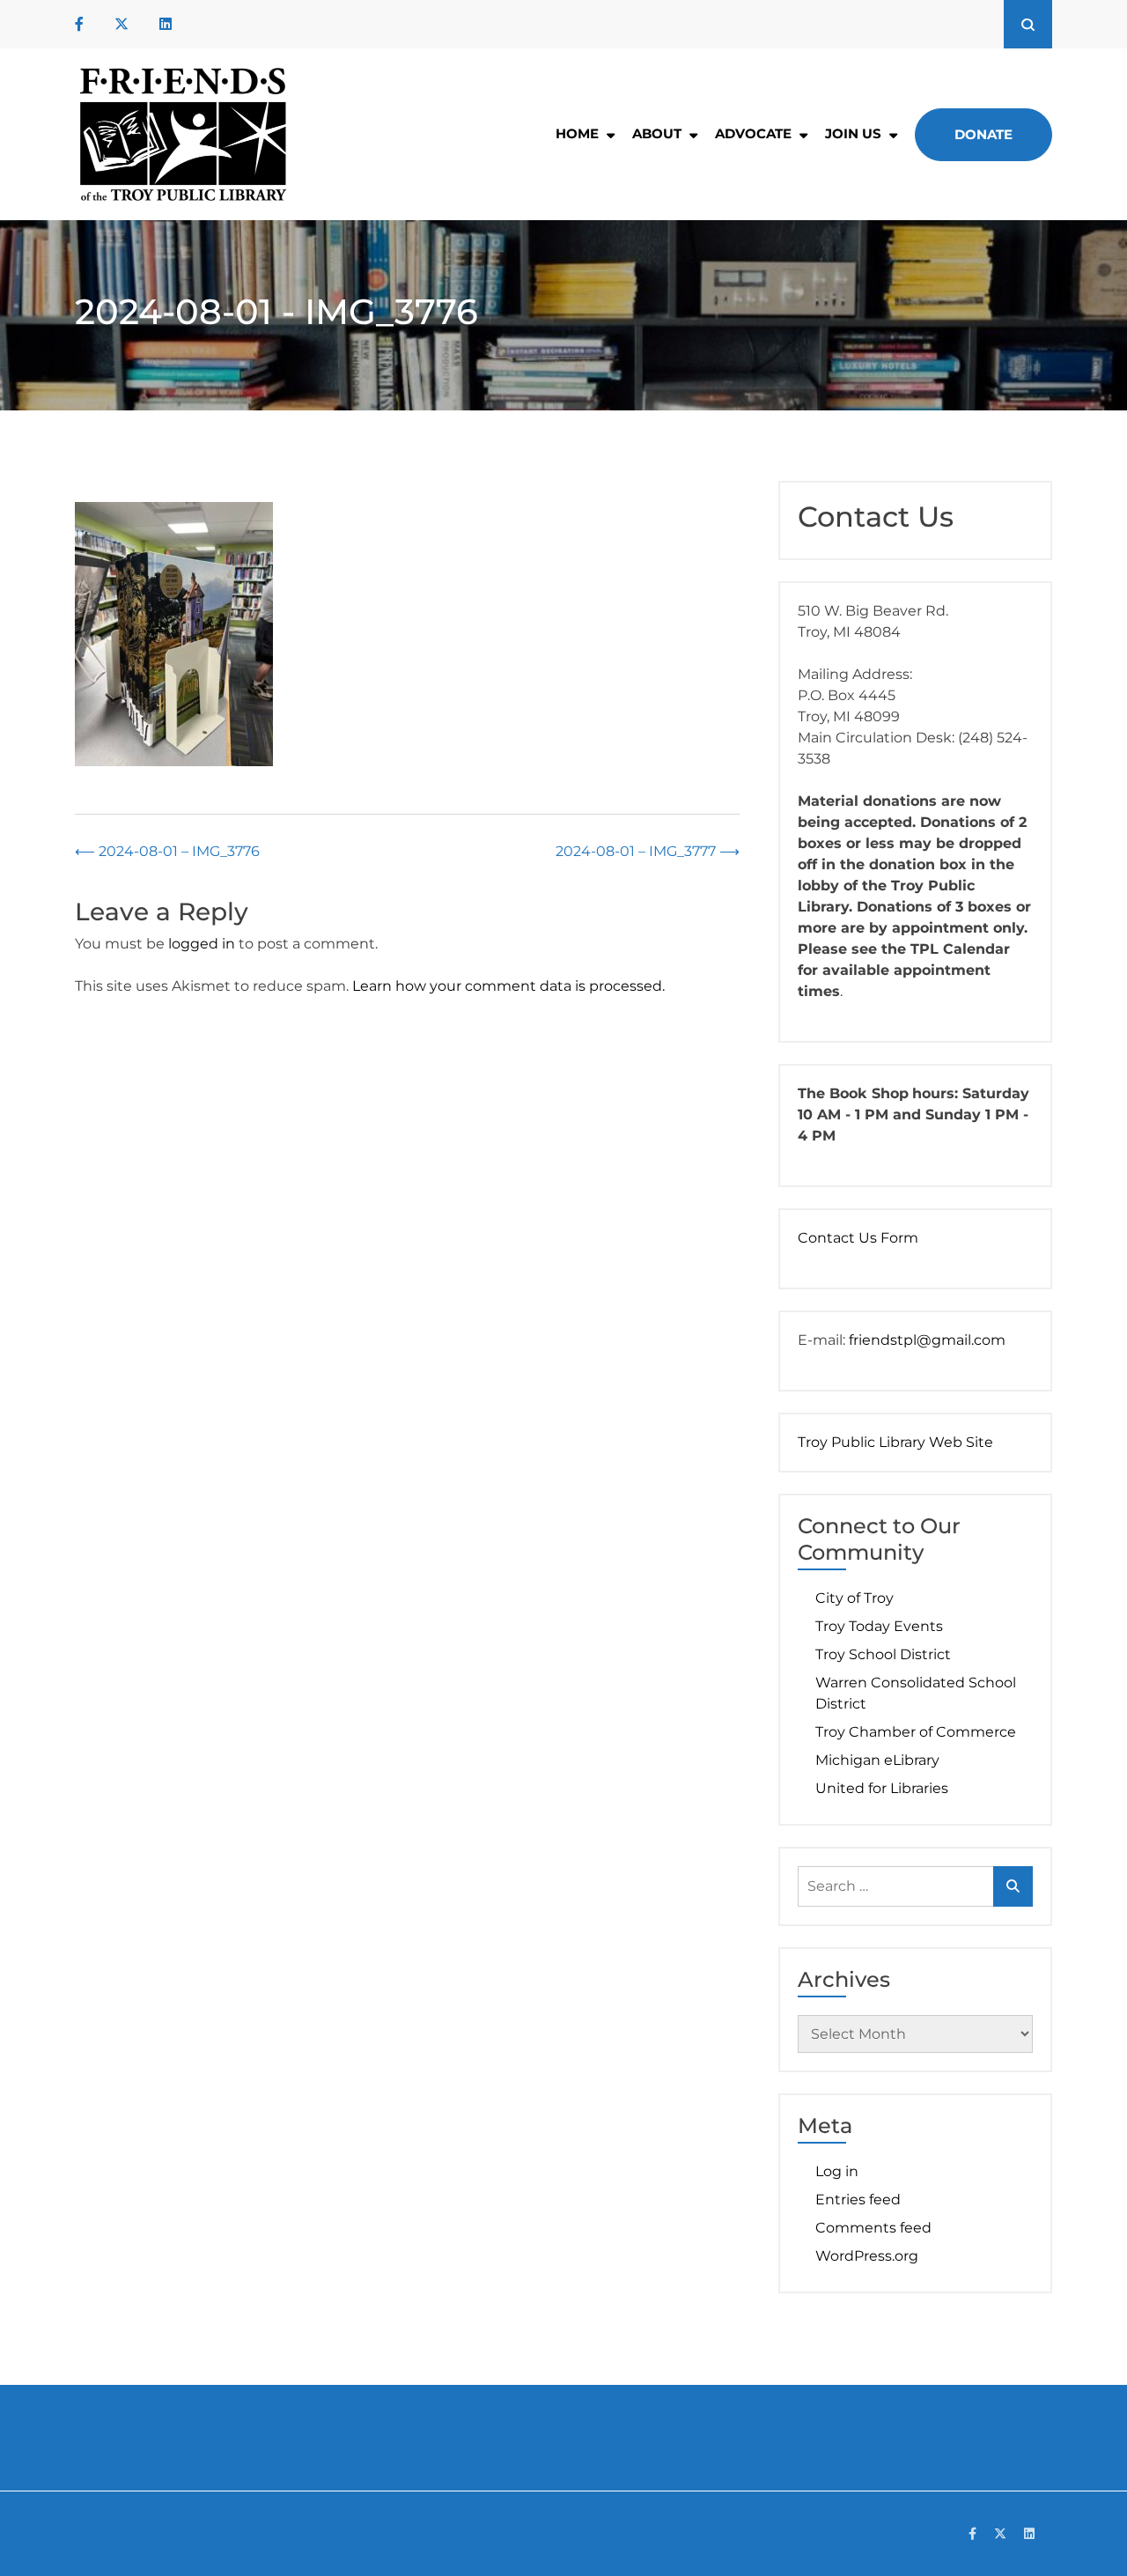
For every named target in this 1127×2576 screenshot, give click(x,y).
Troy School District (883, 1654)
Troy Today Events (879, 1626)
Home (577, 133)
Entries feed (858, 2200)
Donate (983, 134)
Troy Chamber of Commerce (916, 1732)
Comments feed (873, 2228)
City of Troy (854, 1598)
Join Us (853, 133)
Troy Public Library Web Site (895, 1442)
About (657, 133)
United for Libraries (882, 1788)
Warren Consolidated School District (916, 1693)
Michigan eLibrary (877, 1760)
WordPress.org (867, 2256)
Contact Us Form (858, 1238)
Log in (837, 2171)
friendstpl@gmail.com (927, 1340)
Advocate (753, 133)
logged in (202, 944)
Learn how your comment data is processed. (508, 986)
